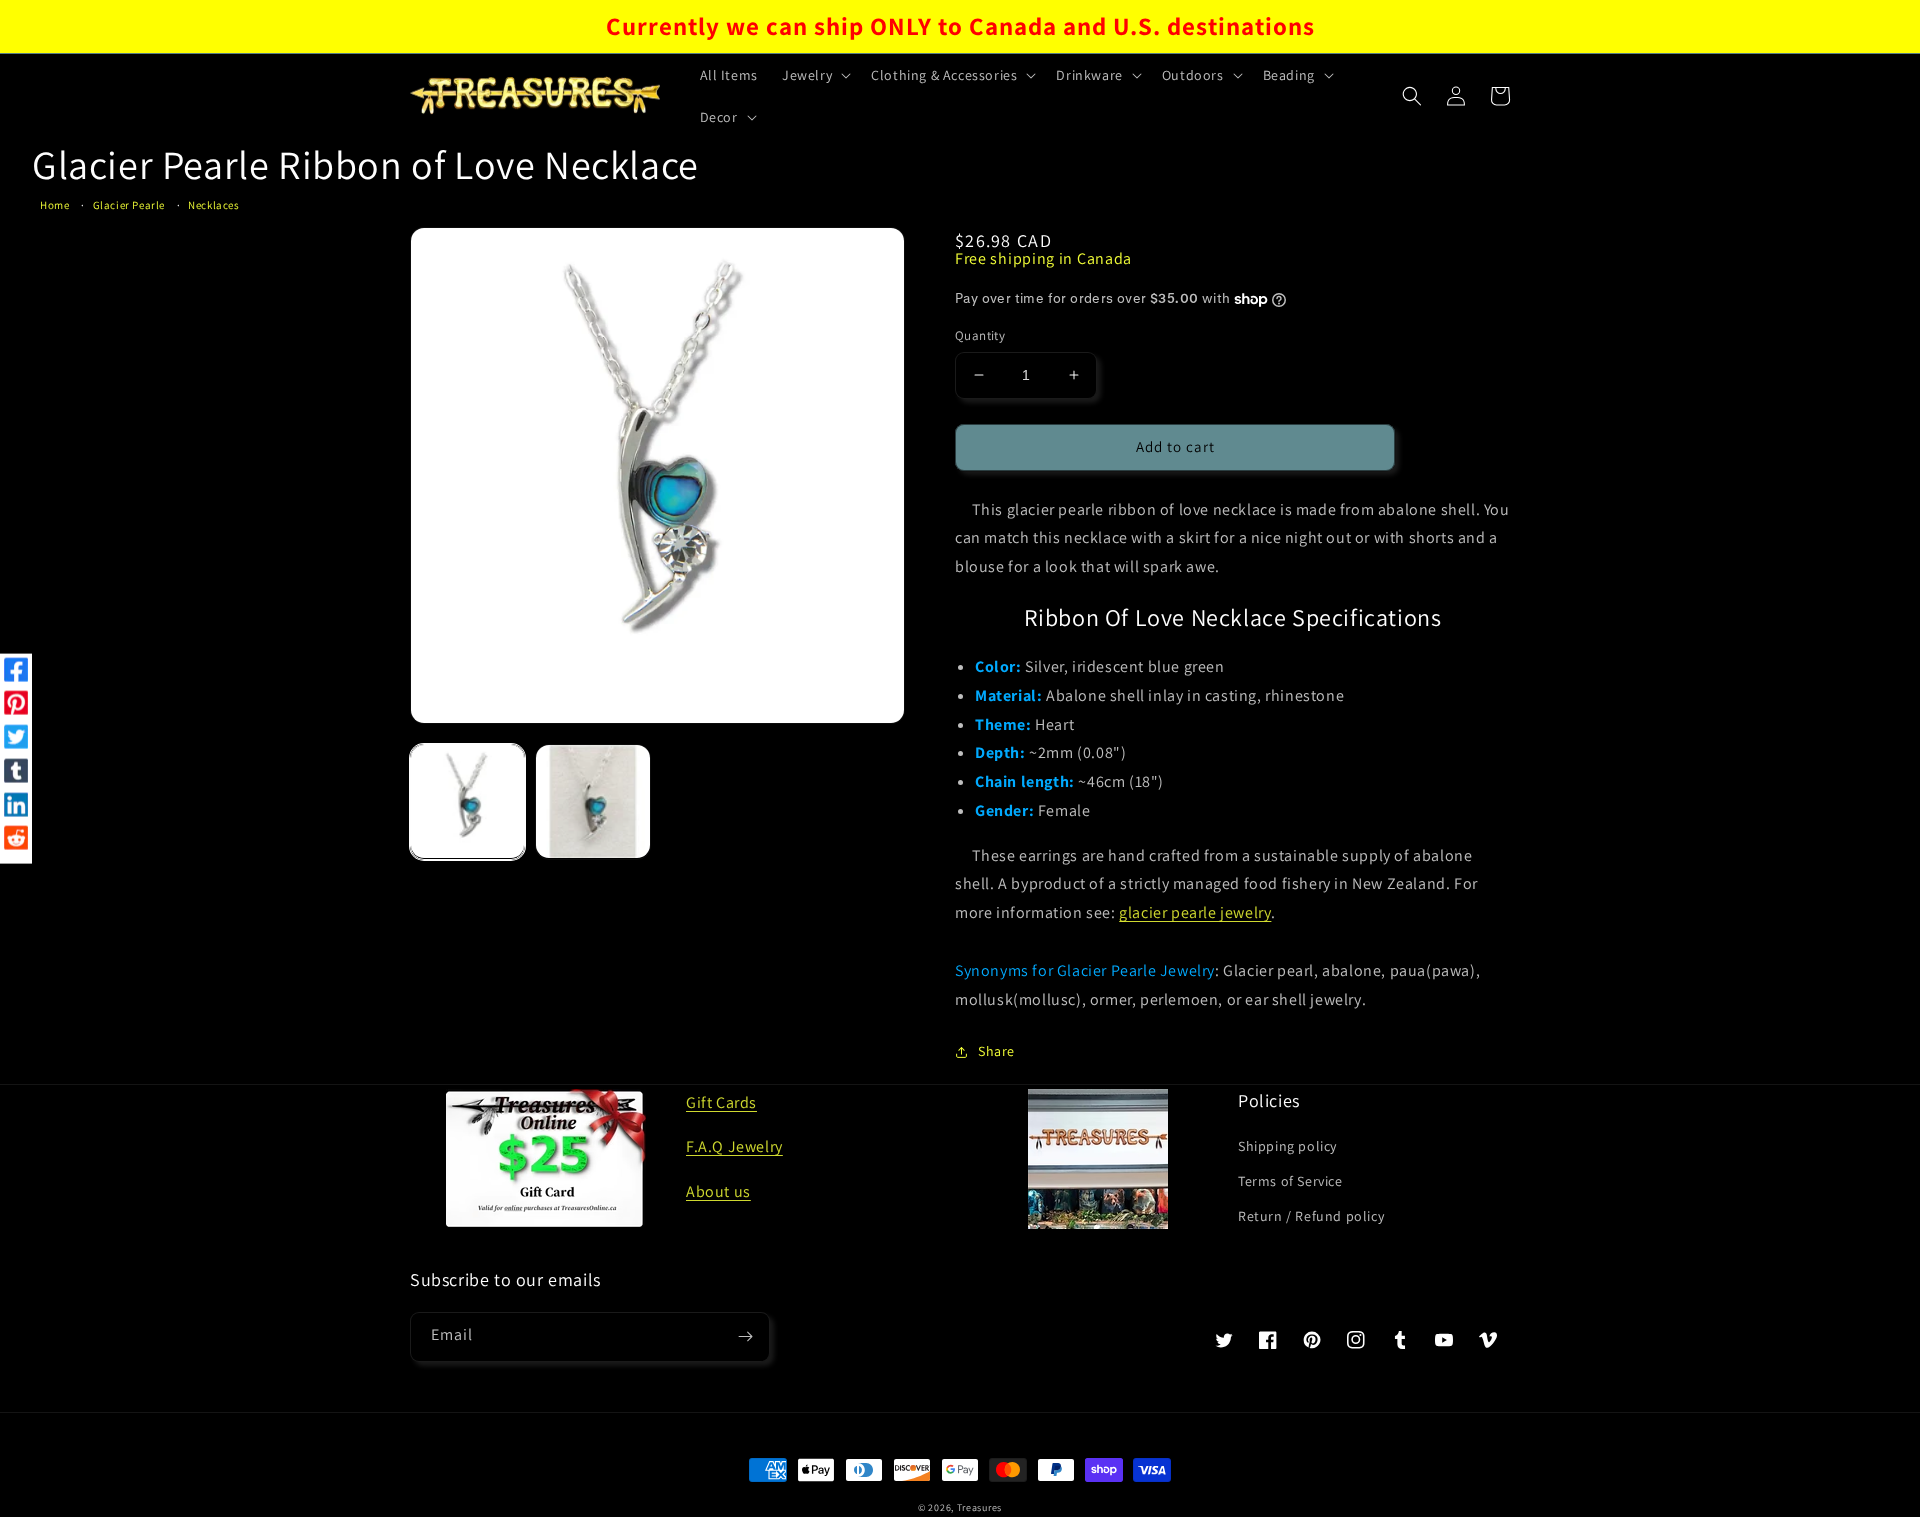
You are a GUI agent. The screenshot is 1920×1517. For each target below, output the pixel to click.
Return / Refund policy (1311, 1216)
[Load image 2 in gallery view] (592, 801)
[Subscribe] (745, 1337)
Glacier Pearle (129, 205)
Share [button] (996, 1051)
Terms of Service (1290, 1181)
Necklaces (213, 205)
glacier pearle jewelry (1195, 912)
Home (54, 205)
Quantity (980, 335)
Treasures (979, 1507)
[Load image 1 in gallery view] (467, 801)
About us (718, 1191)
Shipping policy (1287, 1146)
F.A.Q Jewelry (734, 1146)
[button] (814, 75)
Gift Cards (721, 1102)
